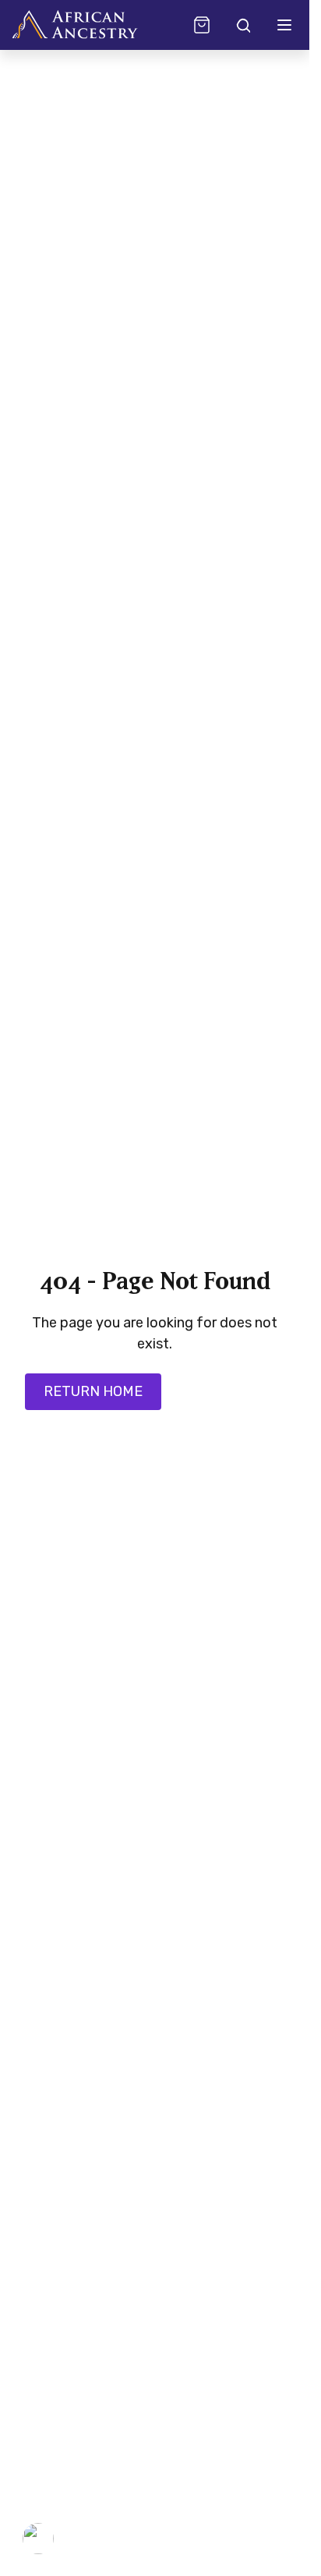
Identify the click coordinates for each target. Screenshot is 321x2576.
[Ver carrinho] (202, 25)
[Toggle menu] (284, 25)
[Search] (242, 25)
